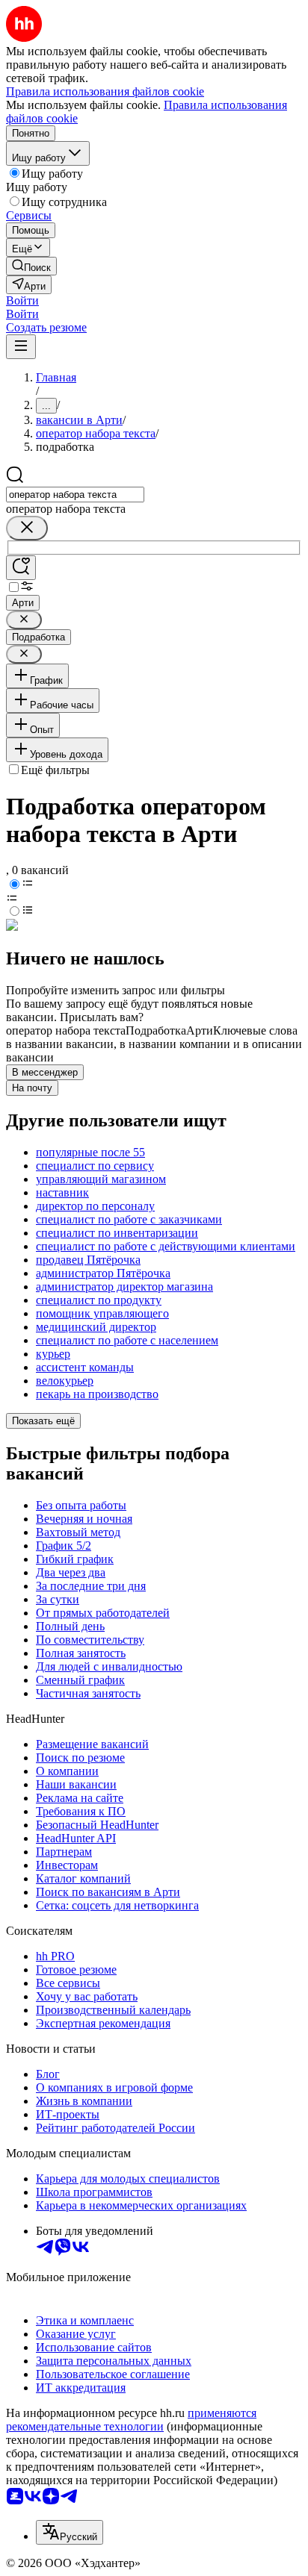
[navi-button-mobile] (21, 347)
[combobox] (75, 495)
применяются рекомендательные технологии (131, 2420)
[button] (22, 300)
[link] (31, 266)
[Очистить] (27, 528)
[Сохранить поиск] (21, 568)
